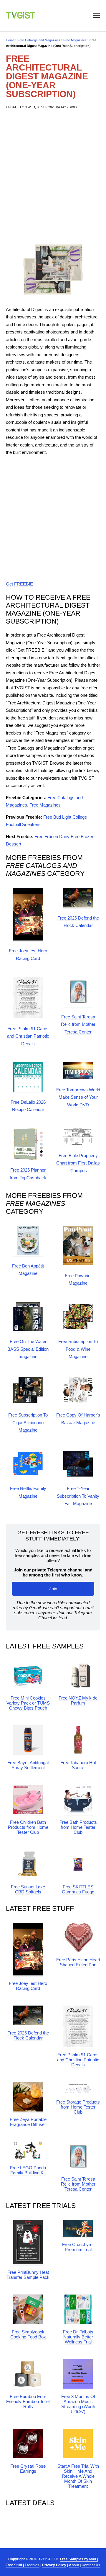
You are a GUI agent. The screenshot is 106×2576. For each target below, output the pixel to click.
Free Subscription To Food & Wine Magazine (78, 1349)
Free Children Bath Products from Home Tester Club (28, 1827)
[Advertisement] (53, 175)
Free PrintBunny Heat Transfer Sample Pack (28, 2275)
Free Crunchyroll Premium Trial (78, 2247)
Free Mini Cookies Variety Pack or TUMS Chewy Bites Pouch (28, 1703)
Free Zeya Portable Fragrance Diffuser (28, 2122)
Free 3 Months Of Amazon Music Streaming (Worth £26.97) (78, 2404)
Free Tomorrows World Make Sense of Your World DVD (78, 1097)
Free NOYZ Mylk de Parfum (78, 1700)
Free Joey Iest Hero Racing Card (28, 1986)
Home (10, 40)
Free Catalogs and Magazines (39, 40)
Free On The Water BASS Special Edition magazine (28, 1349)
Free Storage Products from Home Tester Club (78, 2107)
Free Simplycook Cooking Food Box (28, 2334)
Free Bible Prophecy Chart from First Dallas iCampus (78, 1163)
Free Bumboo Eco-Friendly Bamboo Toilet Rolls (28, 2401)
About (74, 2565)
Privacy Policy (54, 2565)
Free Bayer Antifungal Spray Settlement (28, 1765)
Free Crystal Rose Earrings (28, 2469)
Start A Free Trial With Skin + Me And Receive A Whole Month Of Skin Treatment (78, 2476)
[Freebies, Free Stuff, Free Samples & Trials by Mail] (21, 17)
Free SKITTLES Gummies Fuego (78, 1889)
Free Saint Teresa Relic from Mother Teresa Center (78, 1024)
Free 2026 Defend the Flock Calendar (28, 2035)
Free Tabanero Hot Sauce (78, 1765)
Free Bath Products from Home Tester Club (78, 1827)
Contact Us (91, 2565)
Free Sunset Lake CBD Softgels (28, 1889)
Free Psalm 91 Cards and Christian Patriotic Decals (28, 1036)
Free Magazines (75, 40)
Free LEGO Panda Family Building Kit (28, 2170)
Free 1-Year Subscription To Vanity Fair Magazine (78, 1496)
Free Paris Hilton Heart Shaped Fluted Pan (78, 1962)
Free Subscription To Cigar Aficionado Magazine (28, 1422)
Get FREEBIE (19, 584)
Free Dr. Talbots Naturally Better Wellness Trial (78, 2337)
